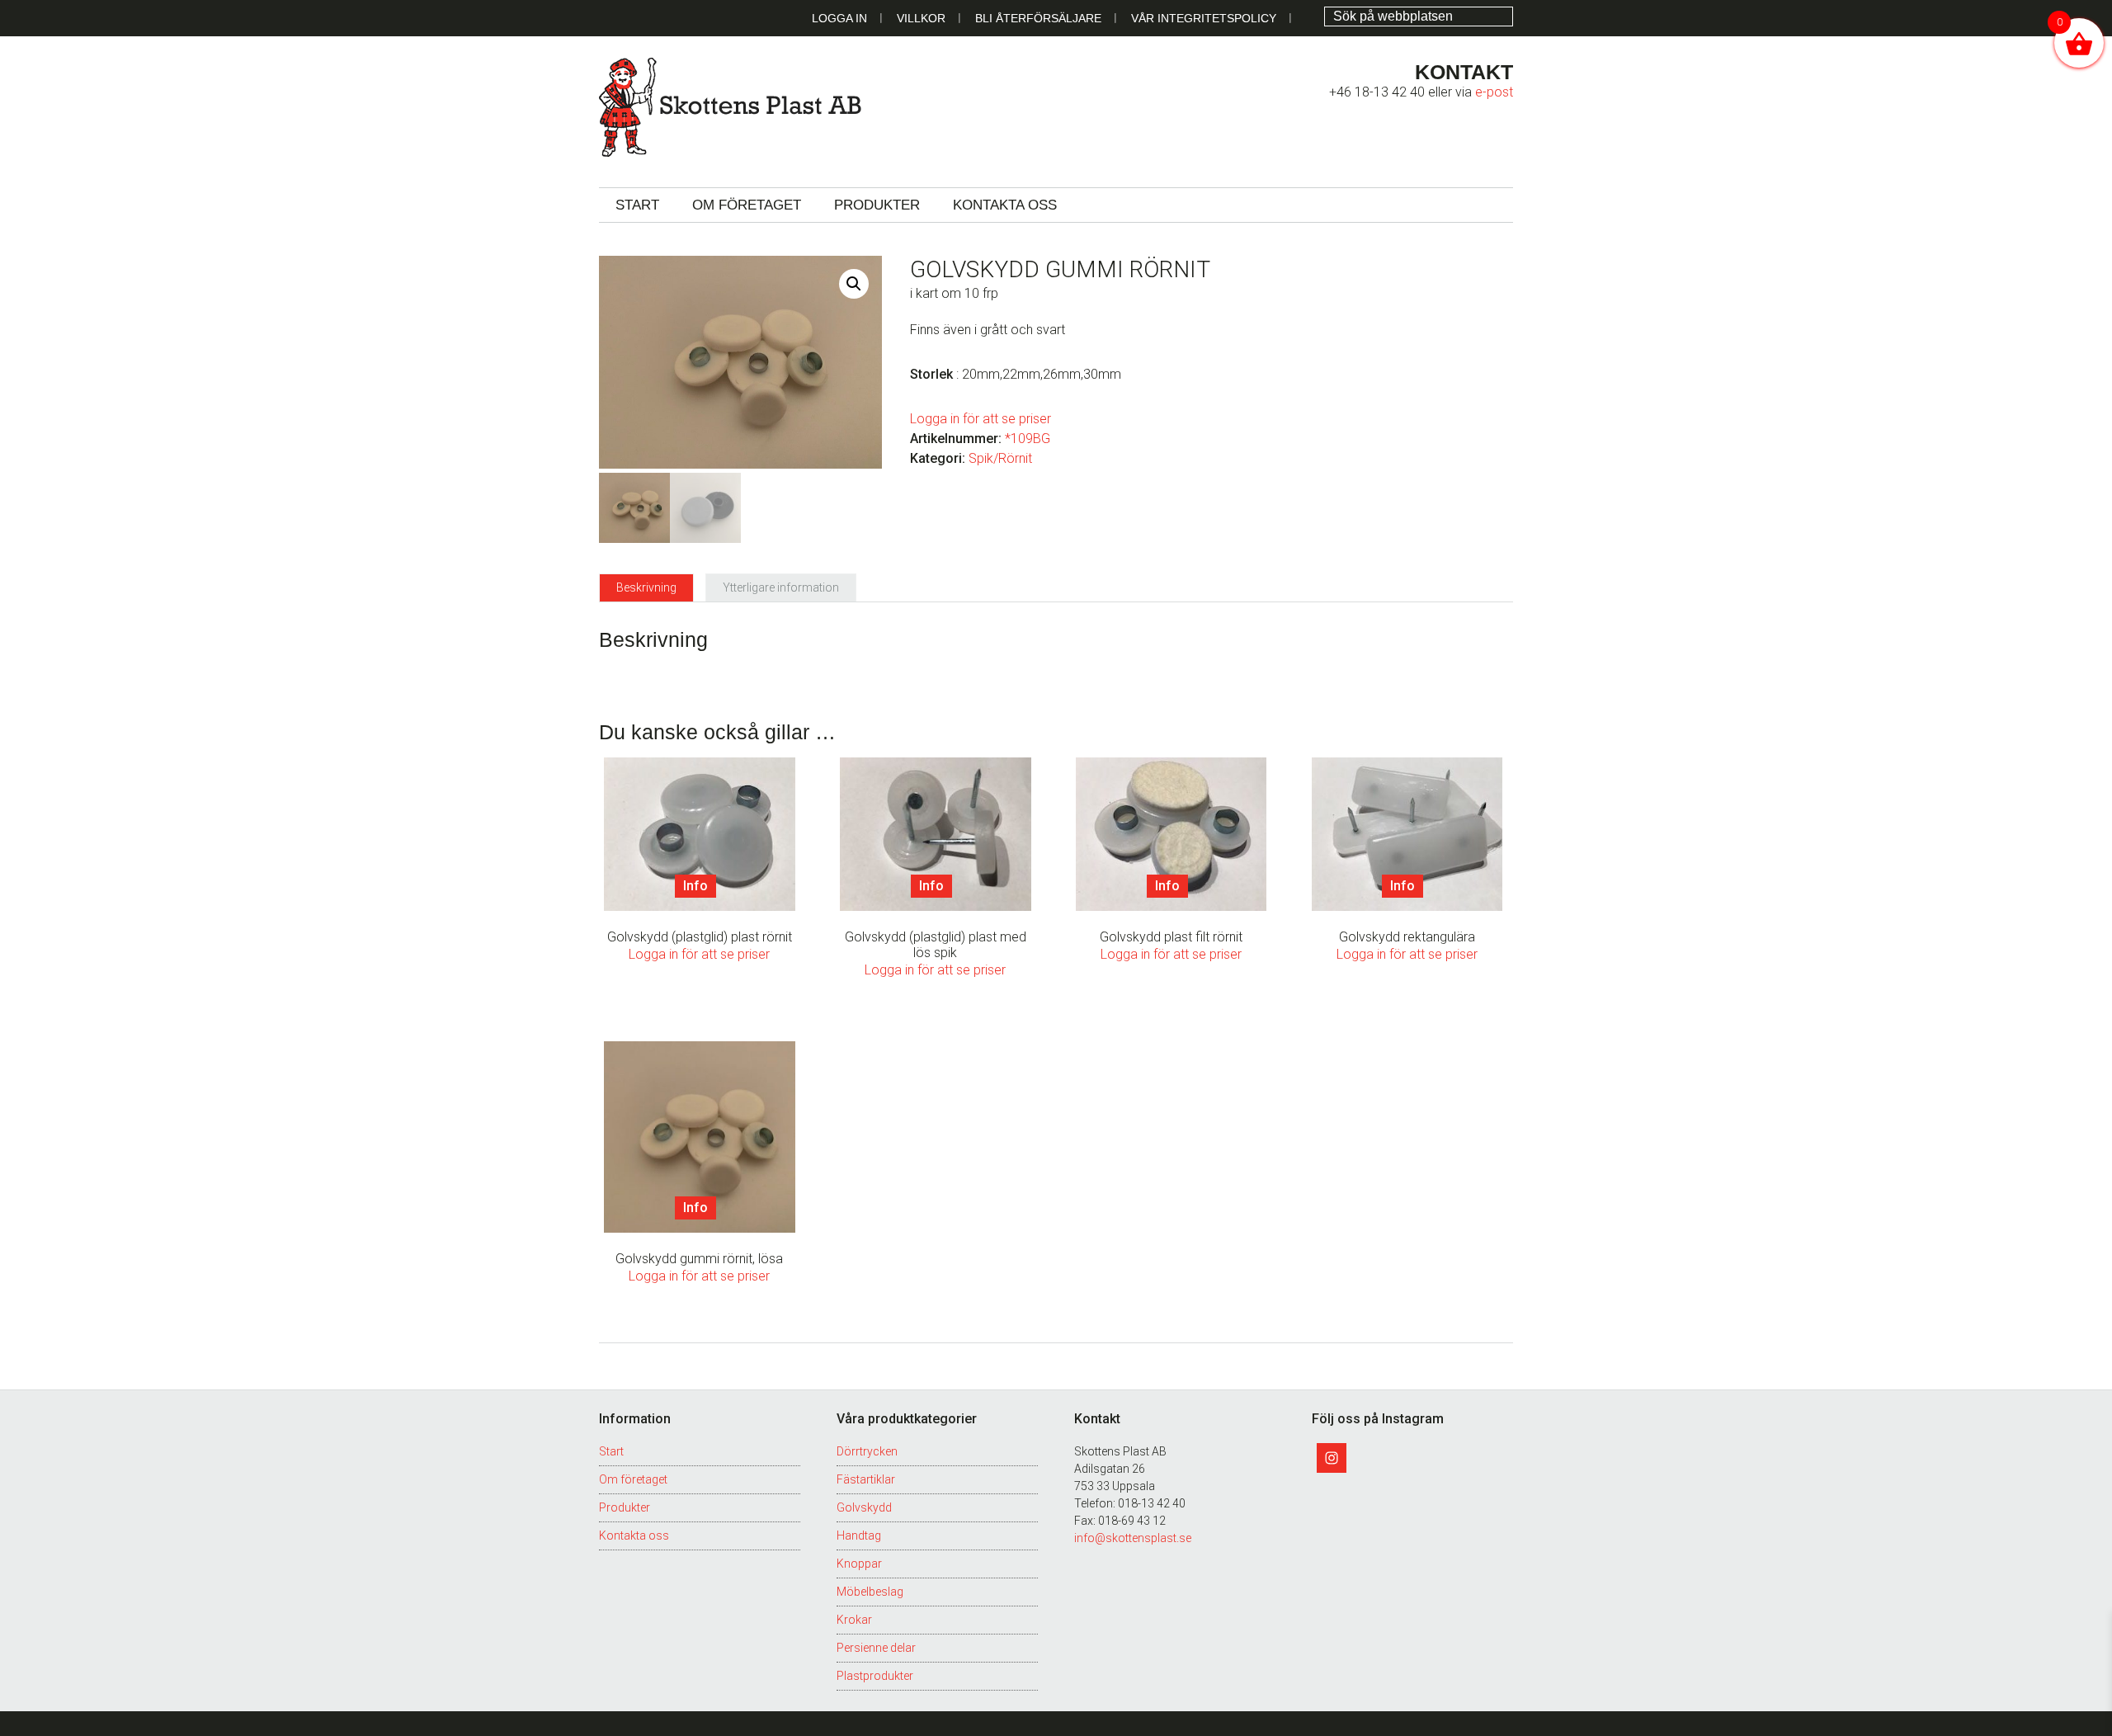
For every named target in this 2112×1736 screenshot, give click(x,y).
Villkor (921, 18)
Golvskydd (864, 1507)
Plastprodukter (875, 1676)
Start (611, 1451)
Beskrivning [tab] (646, 587)
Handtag (859, 1536)
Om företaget (633, 1479)
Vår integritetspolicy (1204, 18)
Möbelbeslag (870, 1592)
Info (695, 886)
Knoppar (859, 1564)
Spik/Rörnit (1000, 458)
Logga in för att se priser (981, 419)
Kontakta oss (634, 1536)
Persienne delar (876, 1648)
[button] (854, 284)
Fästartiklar (866, 1479)
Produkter (625, 1507)
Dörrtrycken (867, 1451)
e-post (1494, 92)
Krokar (854, 1620)
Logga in (839, 18)
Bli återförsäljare (1038, 18)
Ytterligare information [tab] (781, 587)
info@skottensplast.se (1133, 1538)
